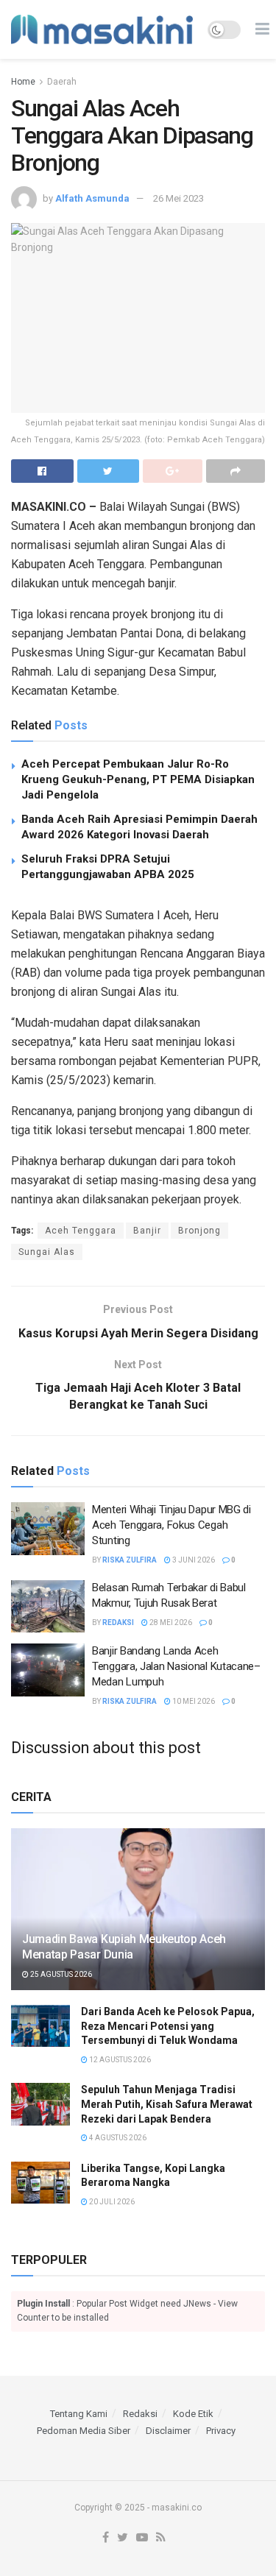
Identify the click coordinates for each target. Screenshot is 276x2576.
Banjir (147, 1231)
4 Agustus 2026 (117, 2138)
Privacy (221, 2431)
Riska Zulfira (130, 1560)
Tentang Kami (79, 2414)
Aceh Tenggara (81, 1231)
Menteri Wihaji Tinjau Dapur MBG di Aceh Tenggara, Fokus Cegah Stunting (171, 1525)
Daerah (62, 82)
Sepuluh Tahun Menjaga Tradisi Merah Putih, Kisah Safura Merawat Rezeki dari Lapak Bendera (167, 2104)
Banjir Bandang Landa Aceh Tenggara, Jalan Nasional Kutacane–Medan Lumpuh (176, 1666)
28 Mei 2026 (170, 1623)
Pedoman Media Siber (84, 2431)
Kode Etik (193, 2414)
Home (23, 82)
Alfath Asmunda (92, 198)
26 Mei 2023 (178, 198)
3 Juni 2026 (193, 1560)
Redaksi (118, 1623)
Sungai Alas (47, 1252)
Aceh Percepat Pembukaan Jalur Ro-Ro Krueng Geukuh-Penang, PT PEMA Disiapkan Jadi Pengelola (138, 779)
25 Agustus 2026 (60, 1974)
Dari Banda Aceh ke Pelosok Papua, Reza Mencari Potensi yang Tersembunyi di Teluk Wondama (168, 2026)
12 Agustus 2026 (119, 2060)
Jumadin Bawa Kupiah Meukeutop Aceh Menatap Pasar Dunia (124, 1947)
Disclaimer (168, 2431)
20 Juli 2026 (111, 2202)
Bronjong (199, 1231)
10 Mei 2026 (193, 1701)
